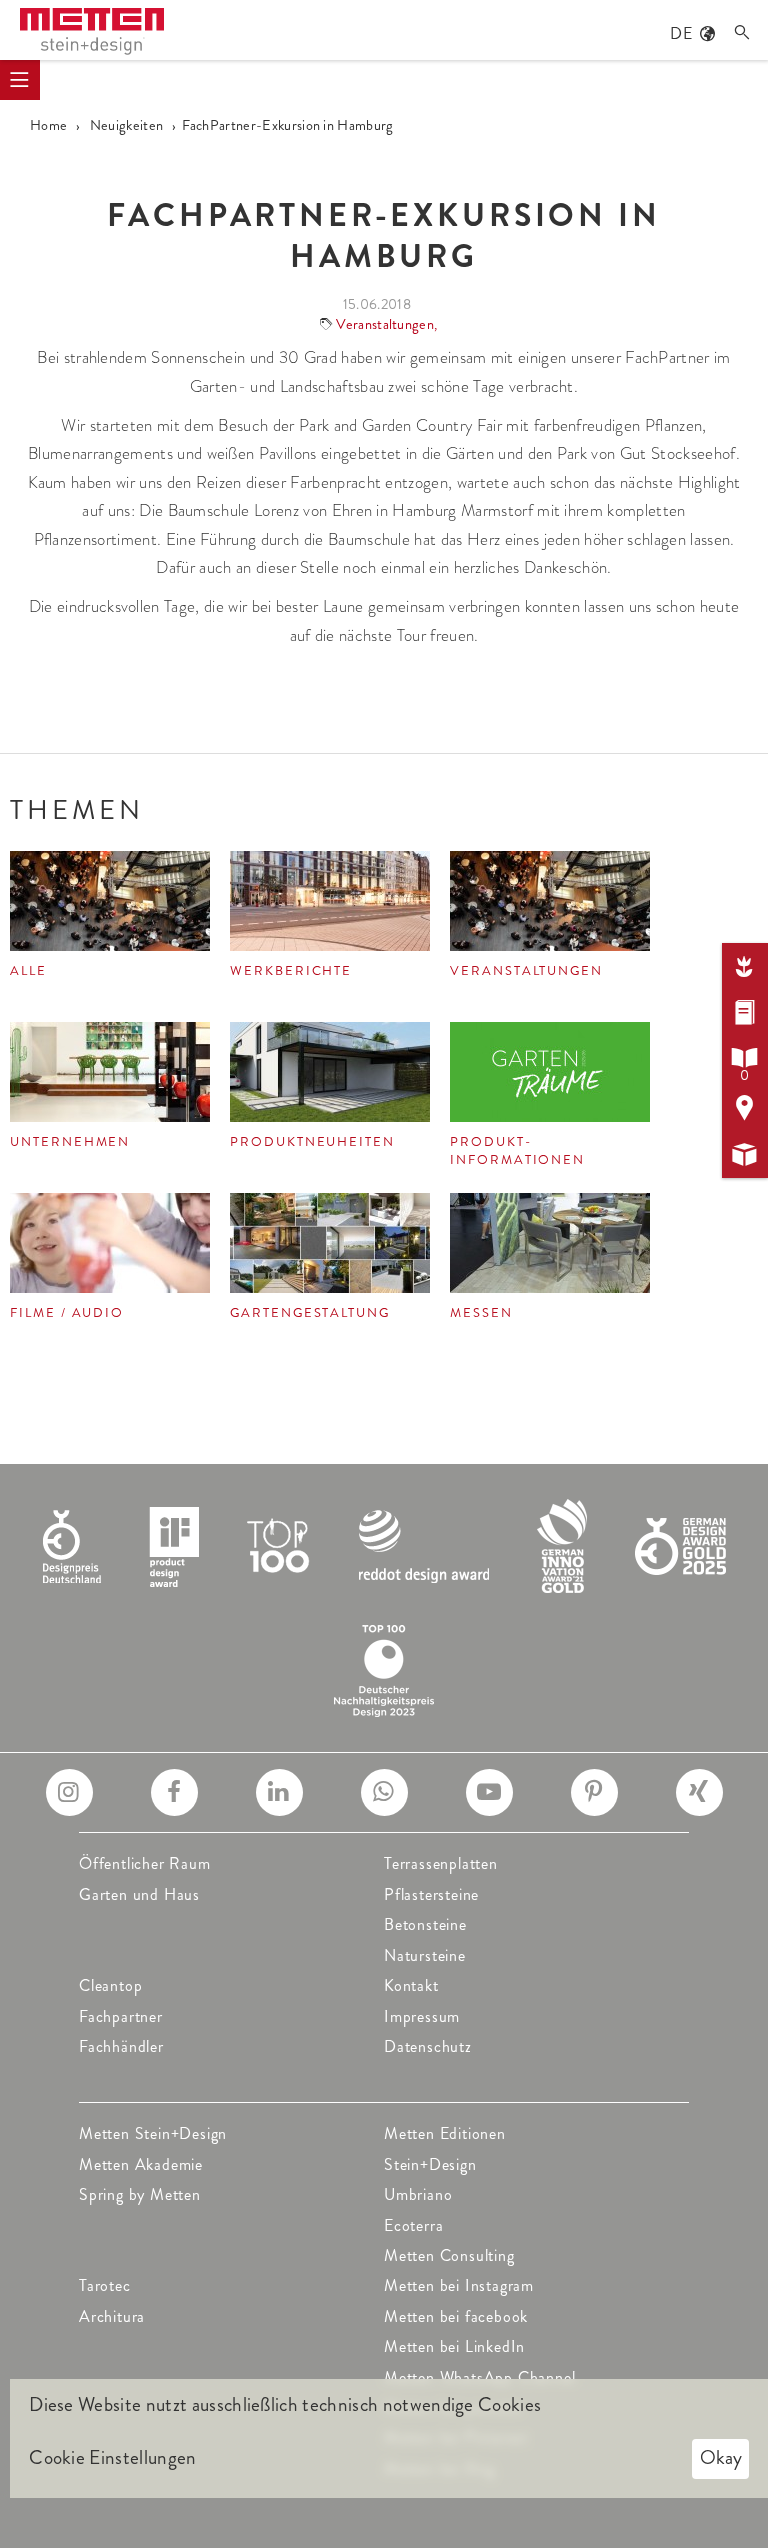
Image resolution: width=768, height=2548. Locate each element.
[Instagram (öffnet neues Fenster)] (69, 1792)
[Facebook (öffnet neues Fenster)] (174, 1792)
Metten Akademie (141, 2164)
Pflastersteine (431, 1894)
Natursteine (425, 1955)
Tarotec (105, 2285)
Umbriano (418, 2194)
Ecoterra (413, 2225)
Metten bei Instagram (459, 2285)
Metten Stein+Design (153, 2133)
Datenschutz (428, 2046)
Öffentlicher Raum (145, 1863)
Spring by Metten (140, 2194)
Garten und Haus (139, 1894)
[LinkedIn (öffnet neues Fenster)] (279, 1792)
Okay (721, 2457)
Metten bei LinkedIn (454, 2346)
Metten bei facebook (456, 2316)
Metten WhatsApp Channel (479, 2377)
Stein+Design (430, 2164)
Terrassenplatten (441, 1863)
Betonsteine (425, 1924)
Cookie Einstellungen (112, 2458)
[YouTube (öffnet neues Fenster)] (489, 1792)
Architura (112, 2316)
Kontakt (411, 1985)
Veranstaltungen (385, 324)
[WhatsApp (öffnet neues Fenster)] (384, 1792)
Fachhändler (121, 2046)
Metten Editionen (445, 2133)
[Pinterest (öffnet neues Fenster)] (594, 1792)
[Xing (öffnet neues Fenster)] (699, 1792)
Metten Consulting (449, 2255)
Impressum (422, 2016)
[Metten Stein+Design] (92, 31)
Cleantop (110, 1985)
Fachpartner (121, 2016)
